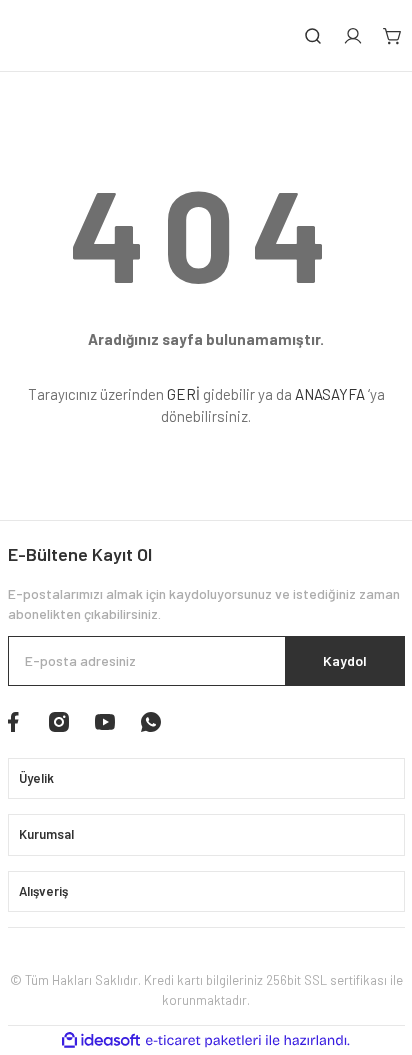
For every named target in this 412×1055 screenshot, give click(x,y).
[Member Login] (353, 36)
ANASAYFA (330, 394)
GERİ (183, 394)
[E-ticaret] (203, 1041)
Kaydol (345, 660)
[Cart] (393, 36)
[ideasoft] (101, 1040)
